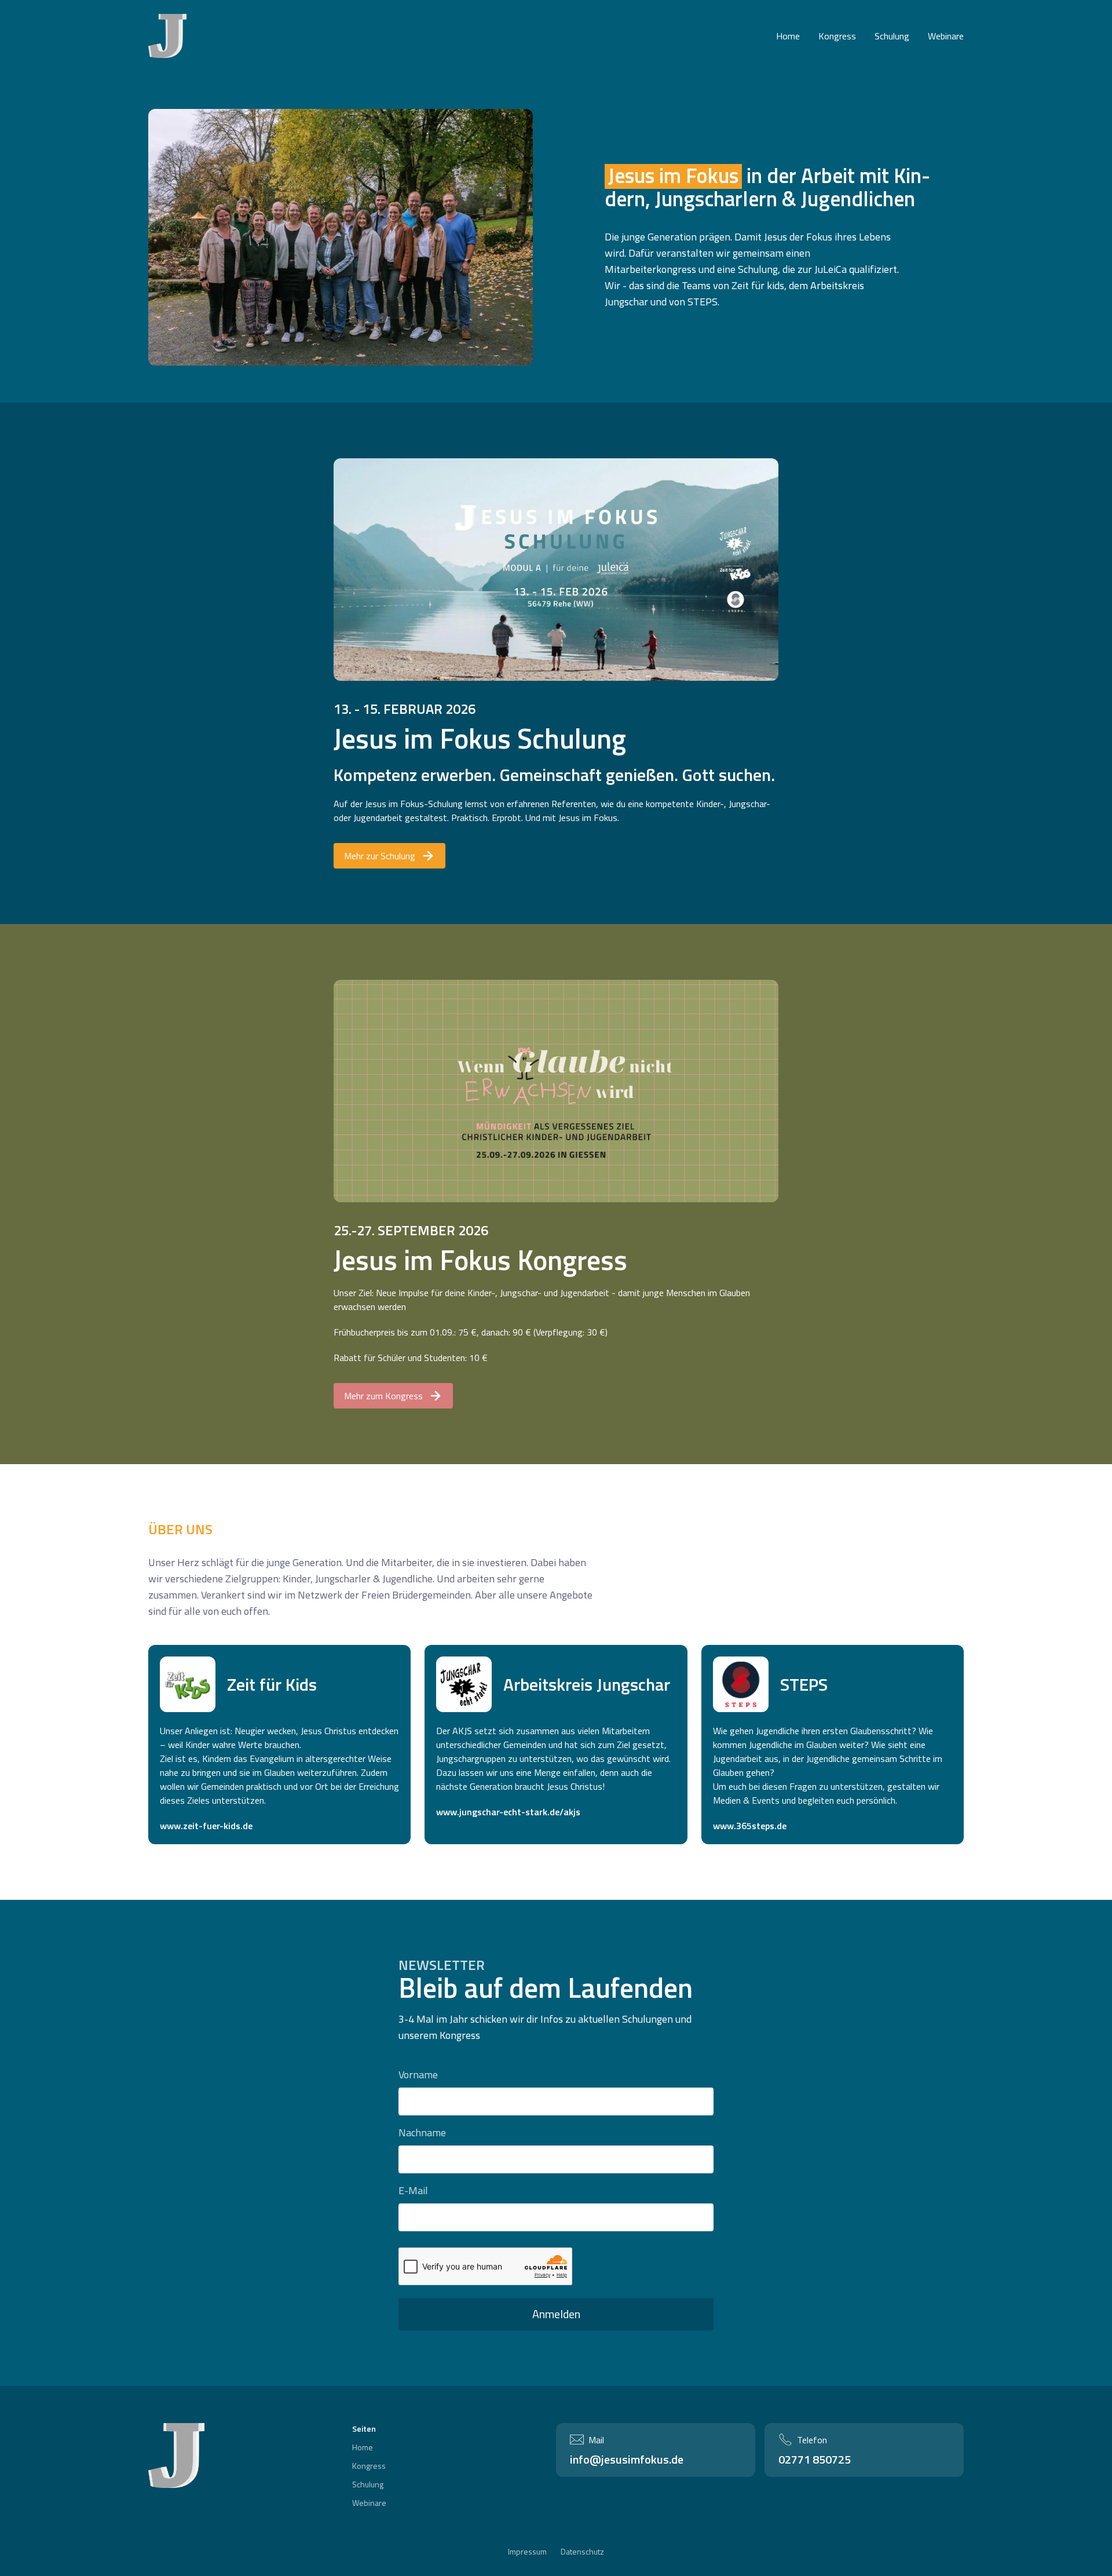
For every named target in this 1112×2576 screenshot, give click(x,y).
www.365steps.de (750, 1826)
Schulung (892, 36)
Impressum (527, 2552)
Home (788, 36)
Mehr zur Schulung (380, 856)
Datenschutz (582, 2552)
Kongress (837, 36)
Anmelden (556, 2314)
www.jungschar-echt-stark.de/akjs (508, 1812)
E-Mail (413, 2190)
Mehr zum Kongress (383, 1396)
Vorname (418, 2075)
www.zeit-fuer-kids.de (206, 1826)
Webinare (946, 36)
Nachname (422, 2132)
